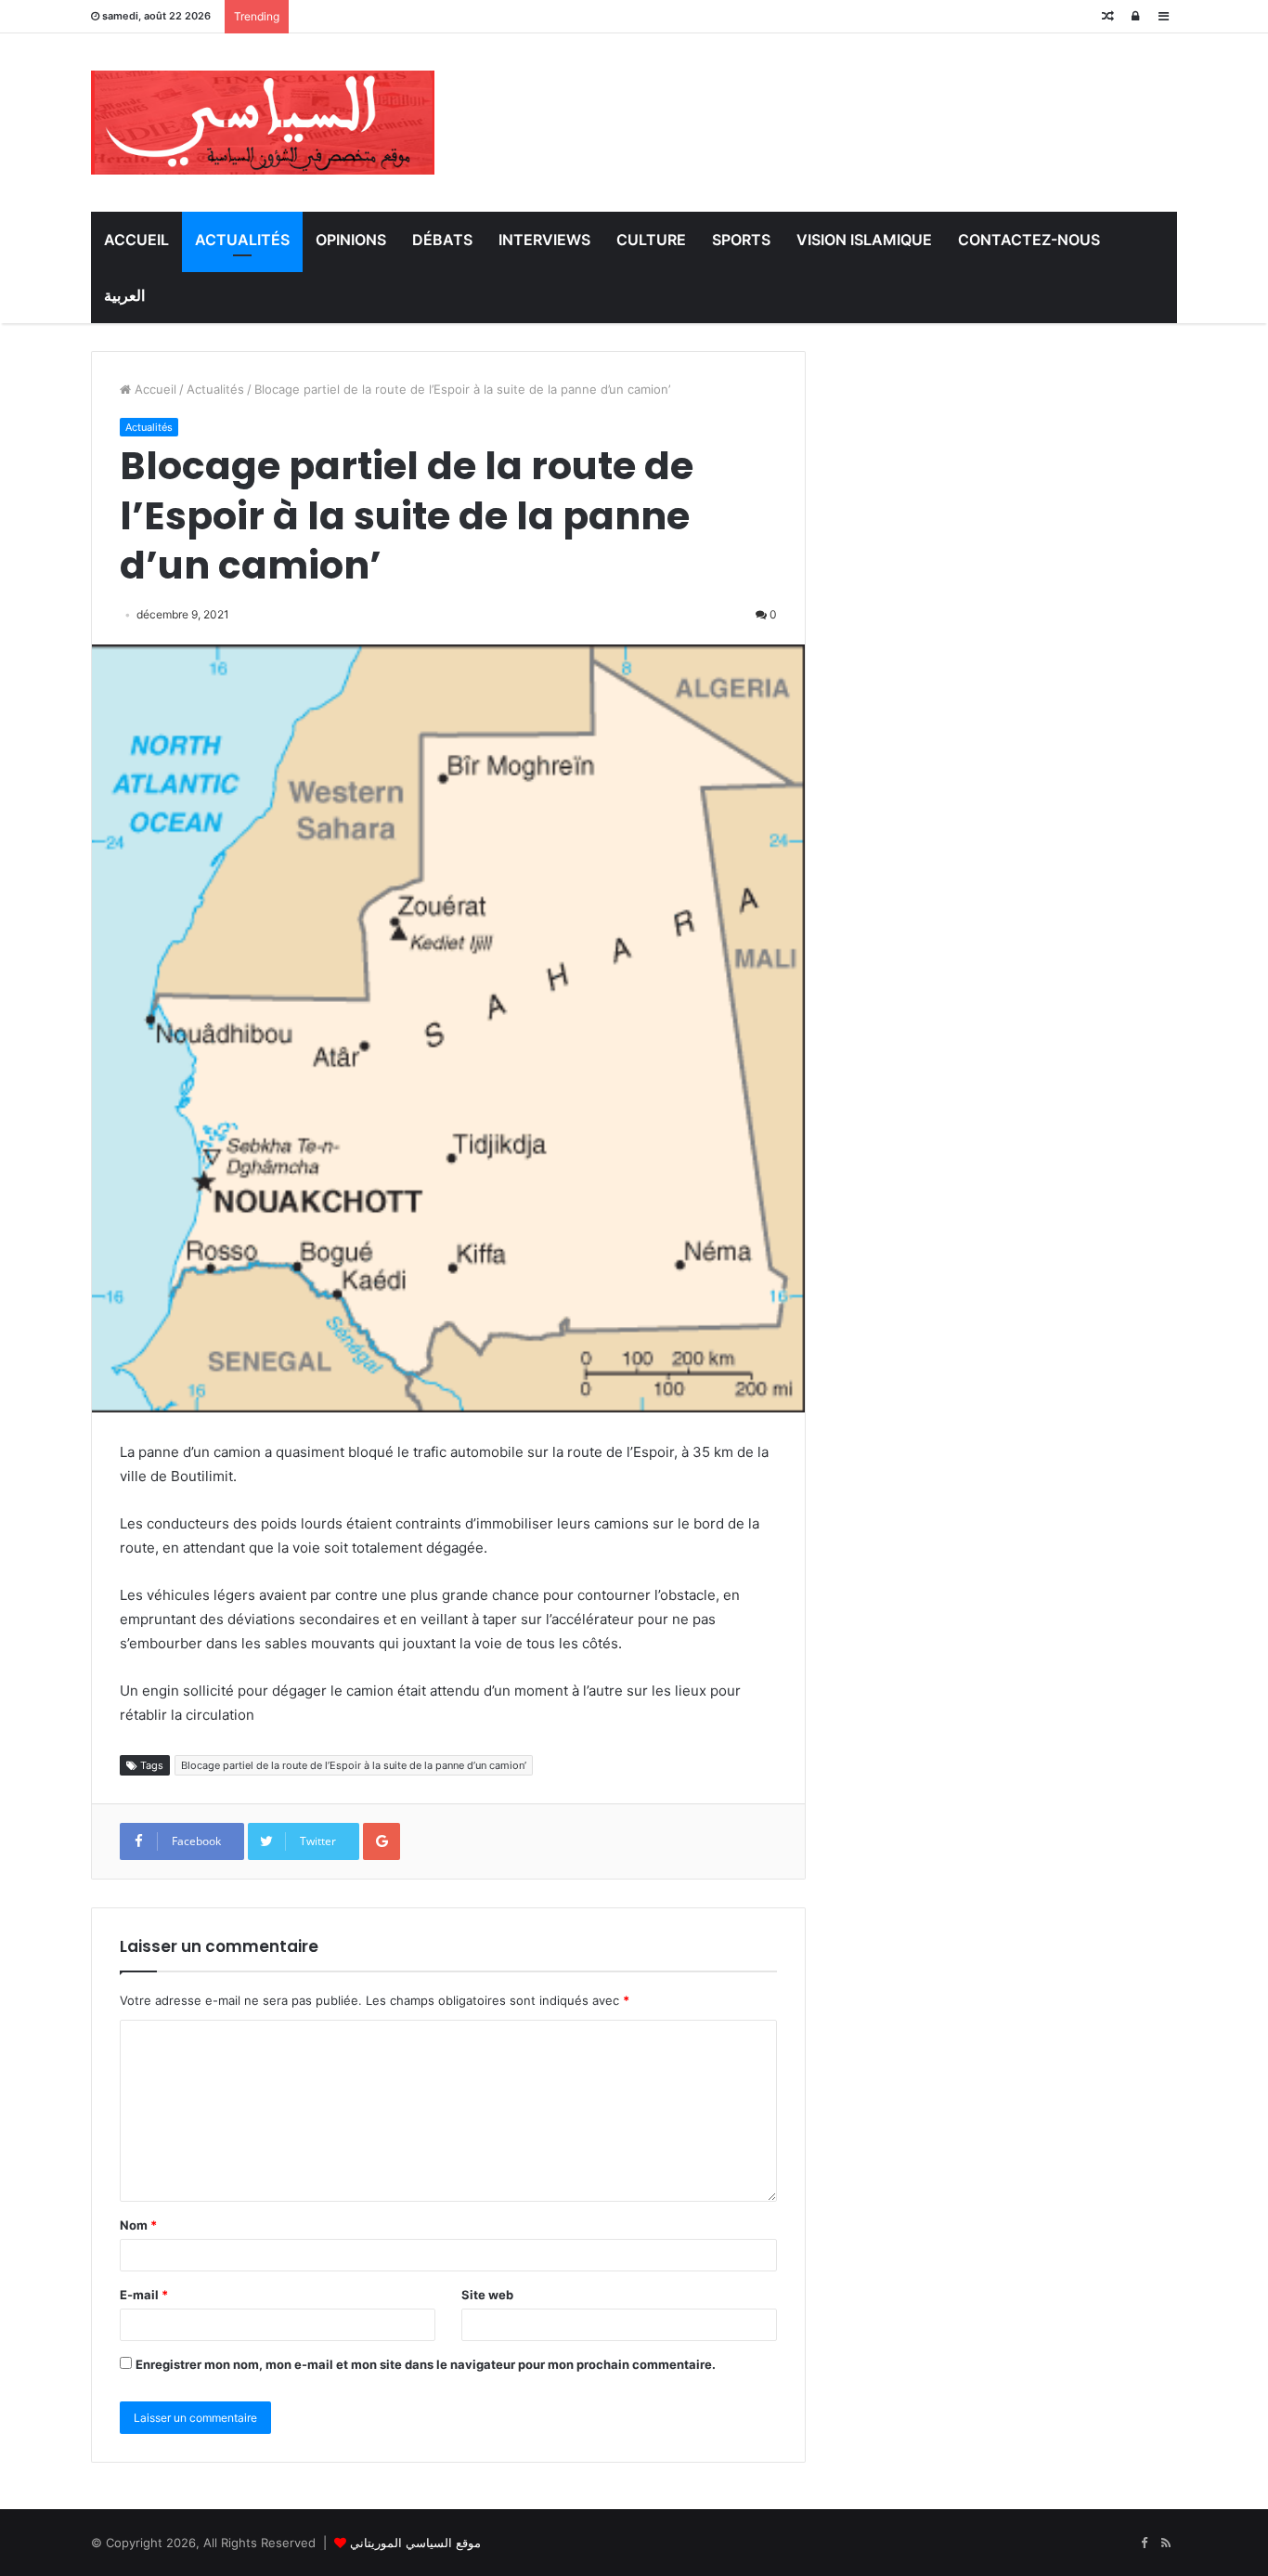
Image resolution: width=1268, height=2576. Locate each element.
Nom (138, 2225)
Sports (741, 240)
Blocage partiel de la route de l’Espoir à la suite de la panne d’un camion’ (354, 1765)
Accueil (136, 240)
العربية (124, 295)
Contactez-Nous (1029, 240)
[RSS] (1166, 2543)
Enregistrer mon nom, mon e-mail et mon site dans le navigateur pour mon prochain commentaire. (426, 2364)
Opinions (351, 240)
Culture (651, 240)
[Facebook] (1144, 2543)
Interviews (544, 240)
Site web (487, 2295)
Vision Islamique (864, 240)
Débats (442, 240)
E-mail (144, 2295)
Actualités (242, 240)
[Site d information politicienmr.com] (263, 123)
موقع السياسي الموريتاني (415, 2543)
